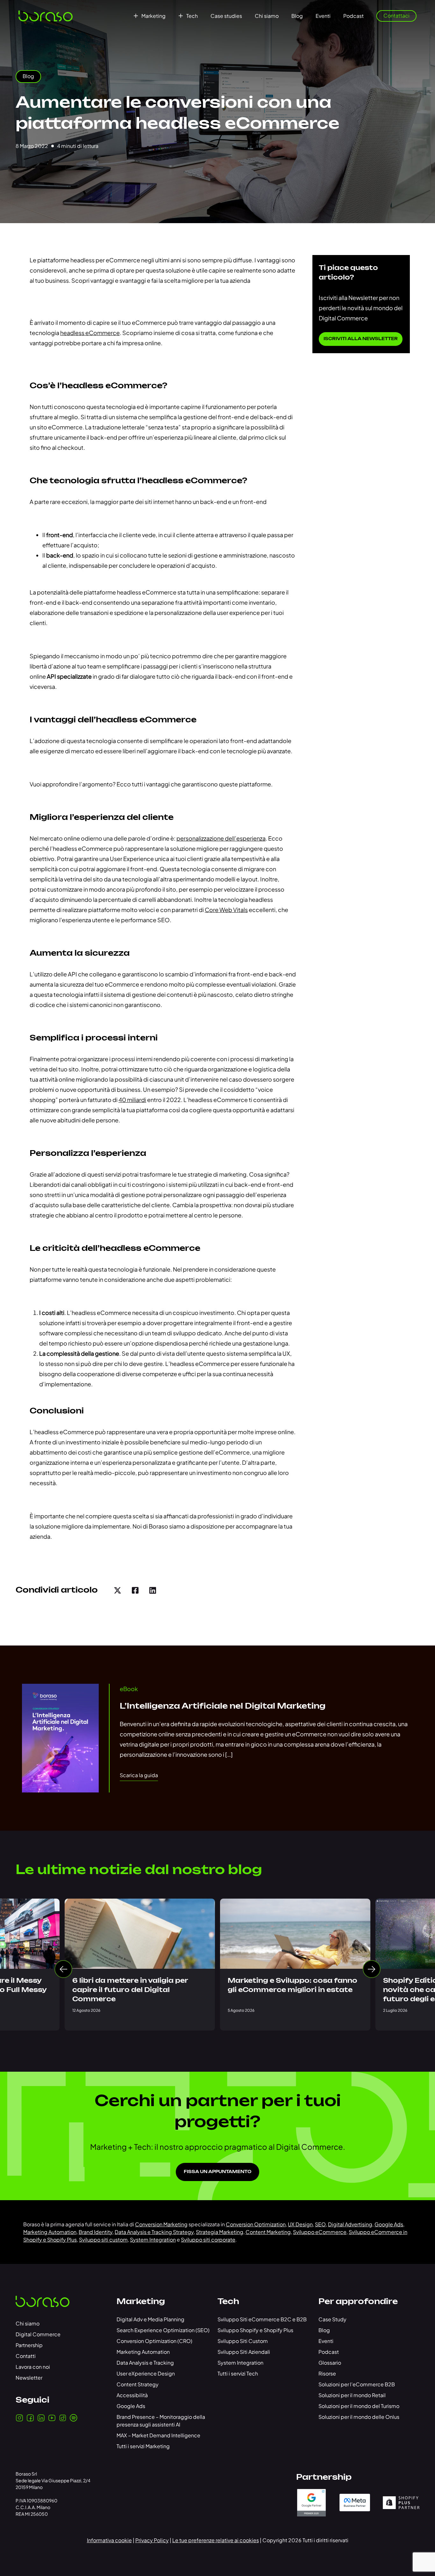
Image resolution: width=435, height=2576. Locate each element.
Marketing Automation (50, 2232)
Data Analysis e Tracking (145, 2363)
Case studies (226, 16)
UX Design (300, 2224)
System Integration (153, 2240)
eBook (129, 1689)
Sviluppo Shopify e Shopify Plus (255, 2330)
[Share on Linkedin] (153, 1590)
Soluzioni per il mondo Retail (352, 2395)
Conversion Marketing (161, 2224)
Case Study (332, 2319)
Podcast (353, 16)
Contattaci (396, 15)
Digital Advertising (350, 2224)
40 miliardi (132, 1100)
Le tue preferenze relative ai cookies (216, 2540)
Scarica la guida (139, 1775)
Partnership (29, 2345)
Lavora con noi (33, 2367)
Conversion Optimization (256, 2224)
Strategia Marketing (220, 2232)
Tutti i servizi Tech (238, 2373)
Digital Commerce (38, 2334)
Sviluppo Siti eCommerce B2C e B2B (262, 2319)
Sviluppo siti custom (103, 2240)
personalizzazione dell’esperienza (221, 838)
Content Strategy (138, 2384)
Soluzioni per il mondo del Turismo (359, 2406)
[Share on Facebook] (135, 1590)
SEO (320, 2224)
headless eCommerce (90, 333)
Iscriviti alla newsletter (361, 339)
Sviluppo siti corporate (208, 2240)
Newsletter (29, 2378)
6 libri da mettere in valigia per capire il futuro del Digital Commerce (130, 1990)
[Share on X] (118, 1590)
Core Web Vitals (226, 910)
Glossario (330, 2363)
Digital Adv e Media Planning (150, 2319)
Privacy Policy (152, 2540)
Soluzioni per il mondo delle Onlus (359, 2417)
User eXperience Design (146, 2373)
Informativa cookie (109, 2540)
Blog (297, 16)
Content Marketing (268, 2232)
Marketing (153, 16)
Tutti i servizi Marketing (143, 2446)
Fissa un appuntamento (217, 2172)
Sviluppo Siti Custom (243, 2341)
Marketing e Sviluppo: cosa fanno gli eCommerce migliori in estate (292, 1985)
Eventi (323, 16)
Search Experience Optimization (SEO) (163, 2330)
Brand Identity (96, 2232)
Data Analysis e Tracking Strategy (154, 2232)
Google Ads (389, 2224)
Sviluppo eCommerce (320, 2232)
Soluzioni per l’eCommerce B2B (357, 2384)
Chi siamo (267, 16)
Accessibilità (132, 2395)
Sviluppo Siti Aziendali (244, 2352)
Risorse (327, 2373)
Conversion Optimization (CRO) (154, 2341)
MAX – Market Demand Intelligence (158, 2435)
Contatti (26, 2356)
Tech (192, 16)
